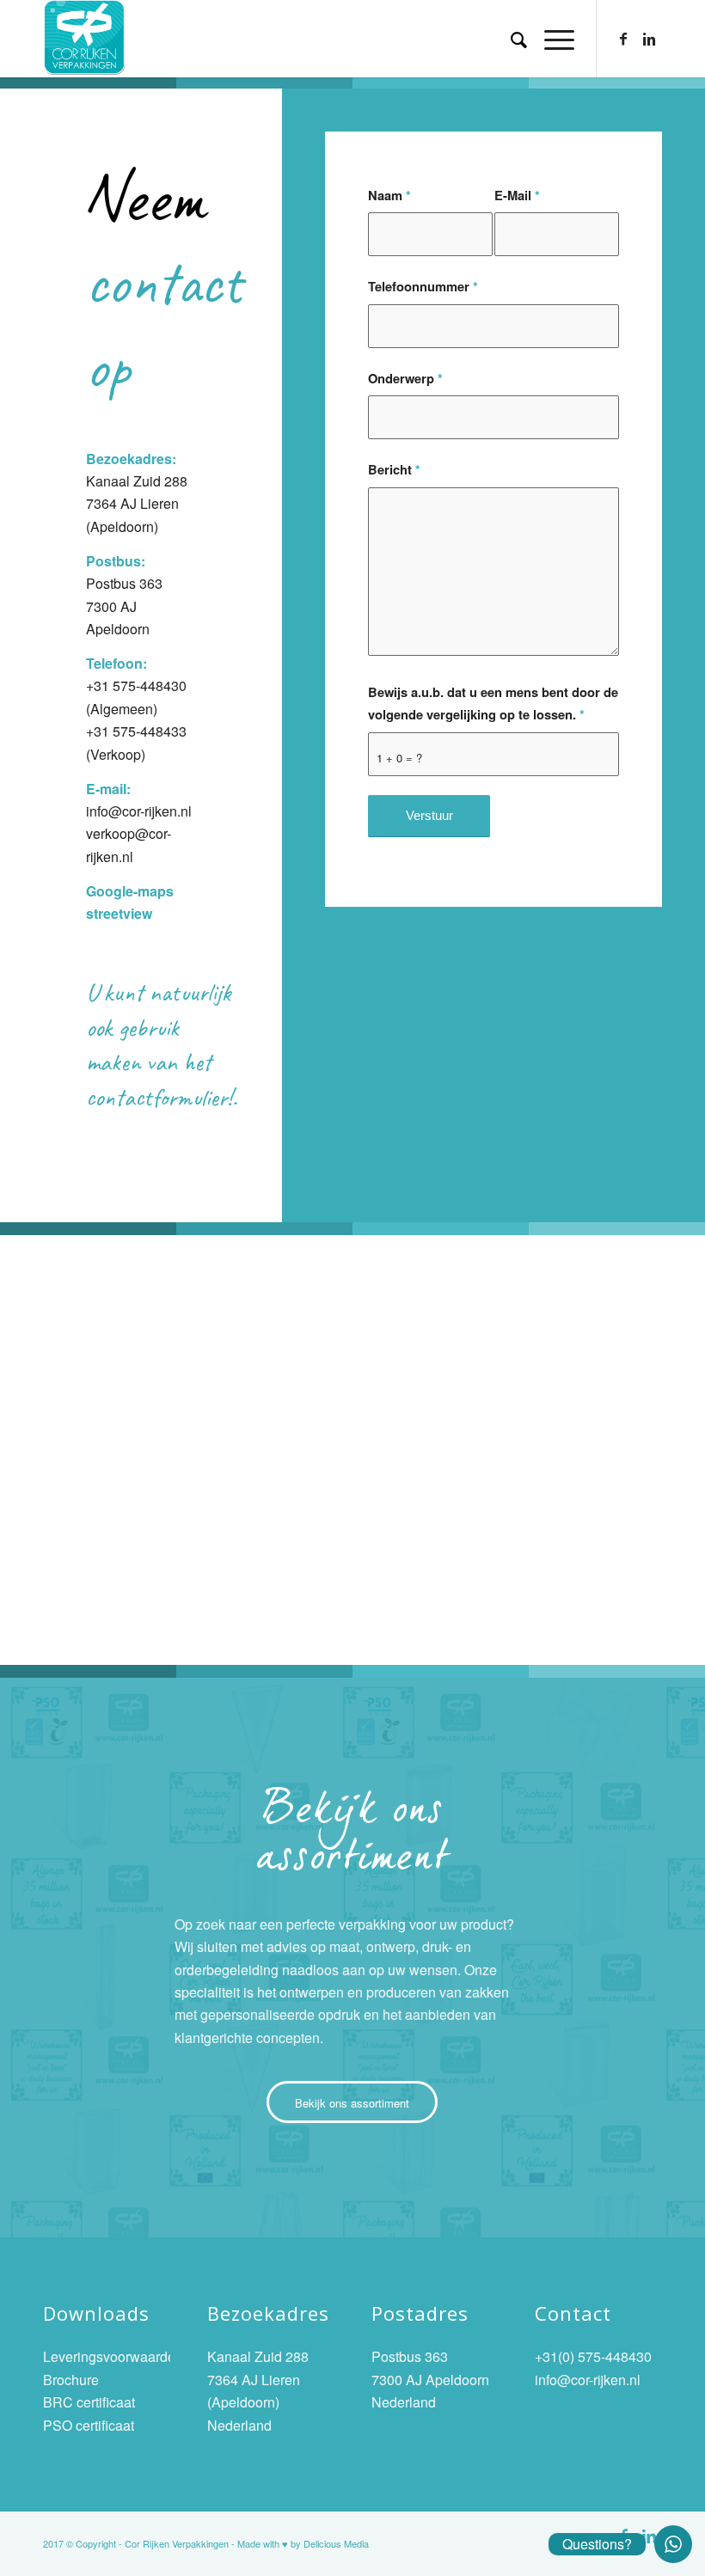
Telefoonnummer (423, 286)
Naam (389, 195)
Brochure (71, 2380)
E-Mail (517, 195)
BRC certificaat (89, 2402)
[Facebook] (623, 39)
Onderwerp (405, 378)
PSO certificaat (89, 2425)
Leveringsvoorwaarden (113, 2356)
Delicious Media (336, 2543)
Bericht (394, 469)
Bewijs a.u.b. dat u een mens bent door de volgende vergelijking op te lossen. (493, 703)
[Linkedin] (649, 39)
